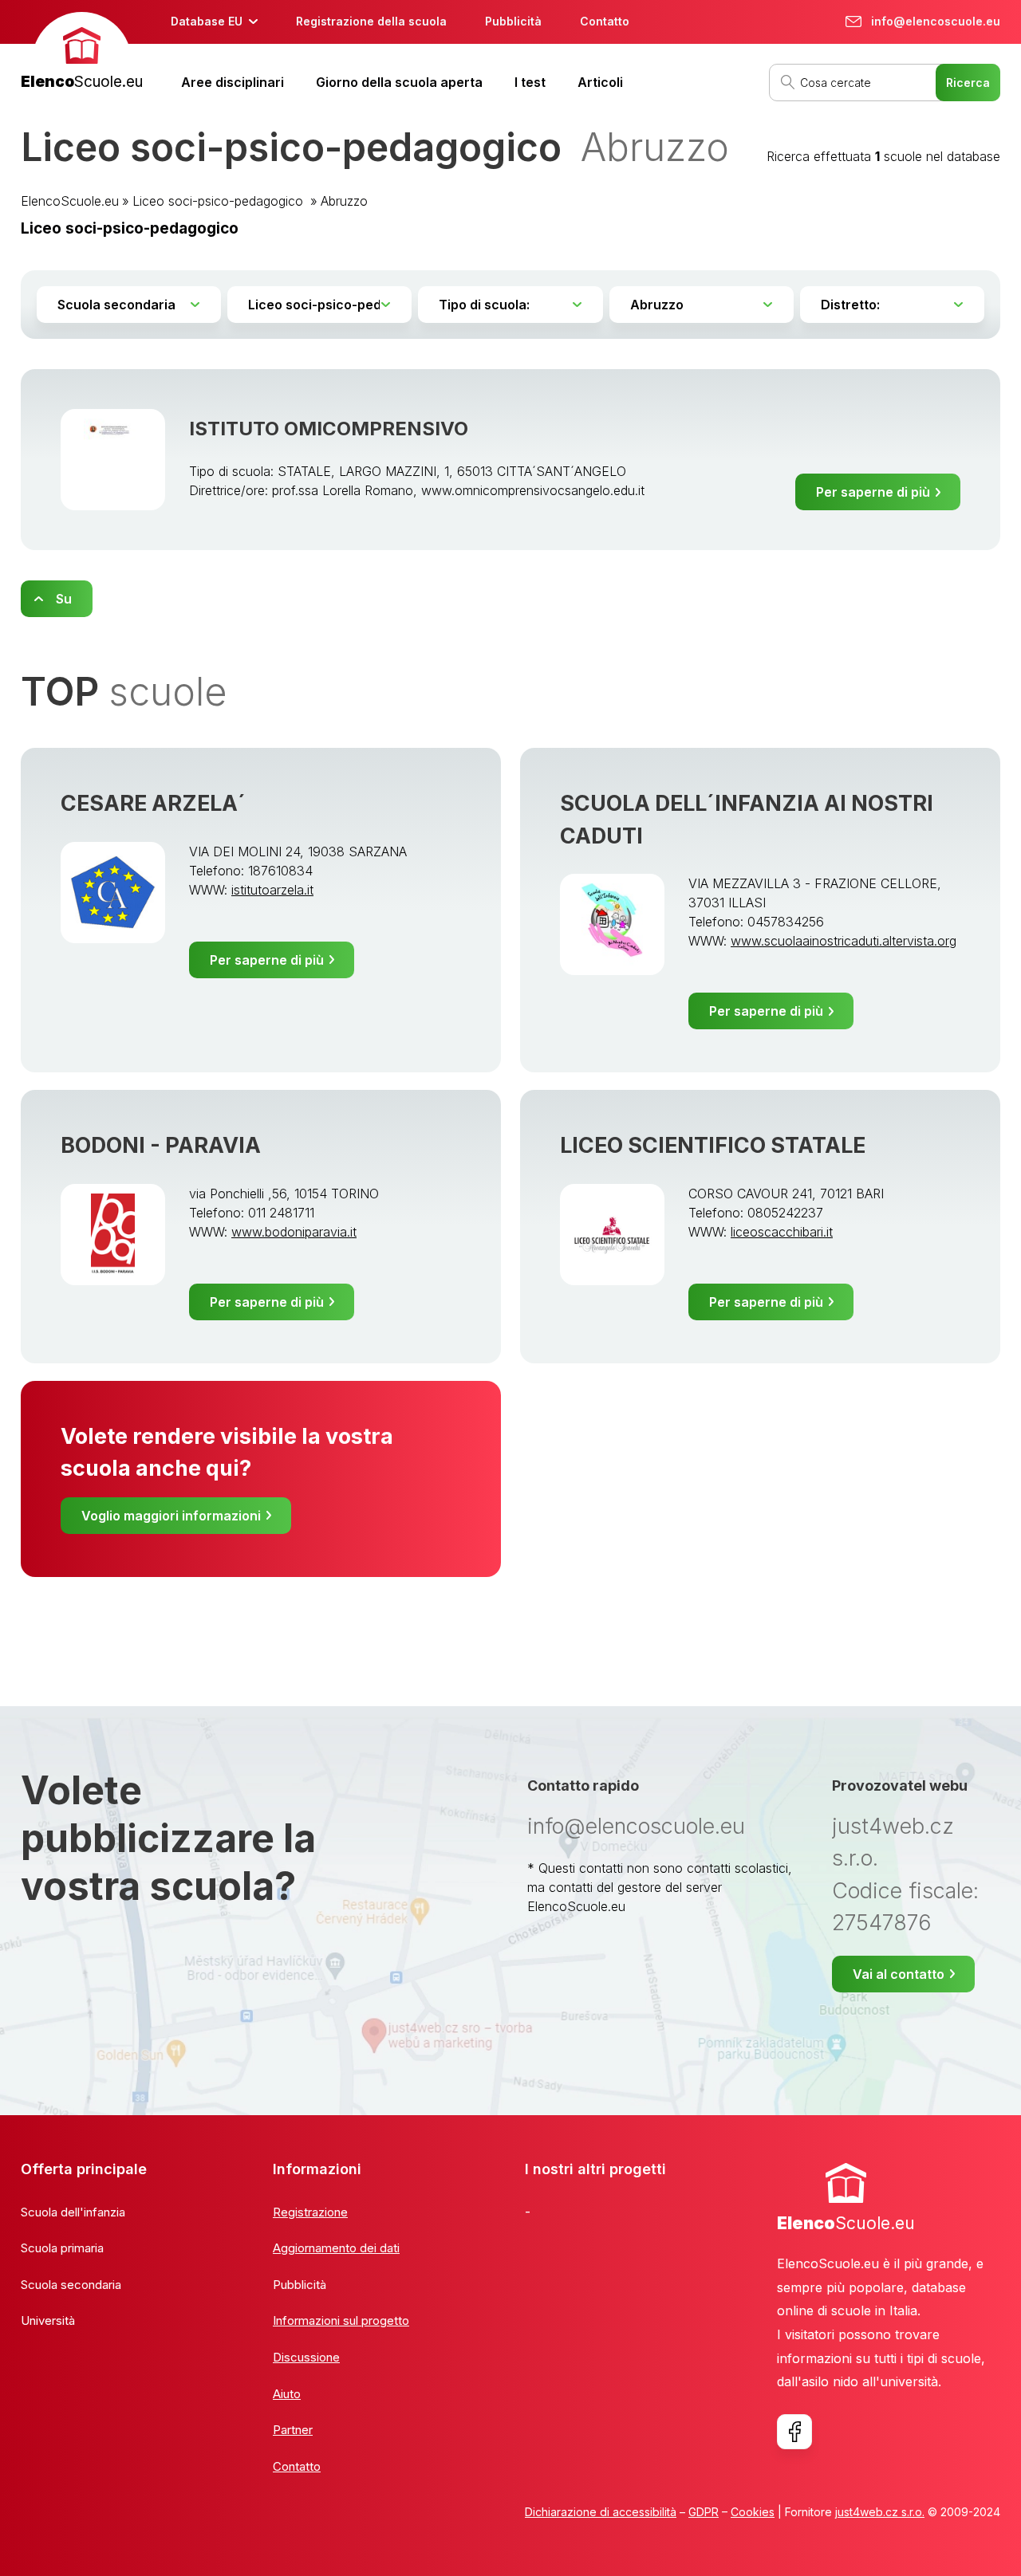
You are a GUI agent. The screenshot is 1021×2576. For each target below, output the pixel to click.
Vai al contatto (899, 1974)
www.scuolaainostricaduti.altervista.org (844, 941)
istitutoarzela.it (272, 890)
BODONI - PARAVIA (161, 1145)
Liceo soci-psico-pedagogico (220, 201)
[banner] (82, 53)
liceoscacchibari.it (782, 1232)
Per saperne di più (873, 492)
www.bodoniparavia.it (294, 1232)
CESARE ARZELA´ (153, 803)
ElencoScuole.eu (70, 201)
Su (64, 599)
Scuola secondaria (71, 2285)
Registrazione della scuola (371, 21)
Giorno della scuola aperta (399, 82)
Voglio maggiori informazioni (171, 1516)
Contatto (605, 21)
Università (48, 2320)
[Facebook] (794, 2432)
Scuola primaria (62, 2248)
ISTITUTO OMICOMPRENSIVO (329, 429)
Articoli (600, 82)
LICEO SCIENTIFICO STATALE (713, 1145)
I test (530, 82)
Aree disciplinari (233, 82)
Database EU (207, 21)
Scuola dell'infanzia (73, 2212)
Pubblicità (513, 21)
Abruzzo (344, 201)
